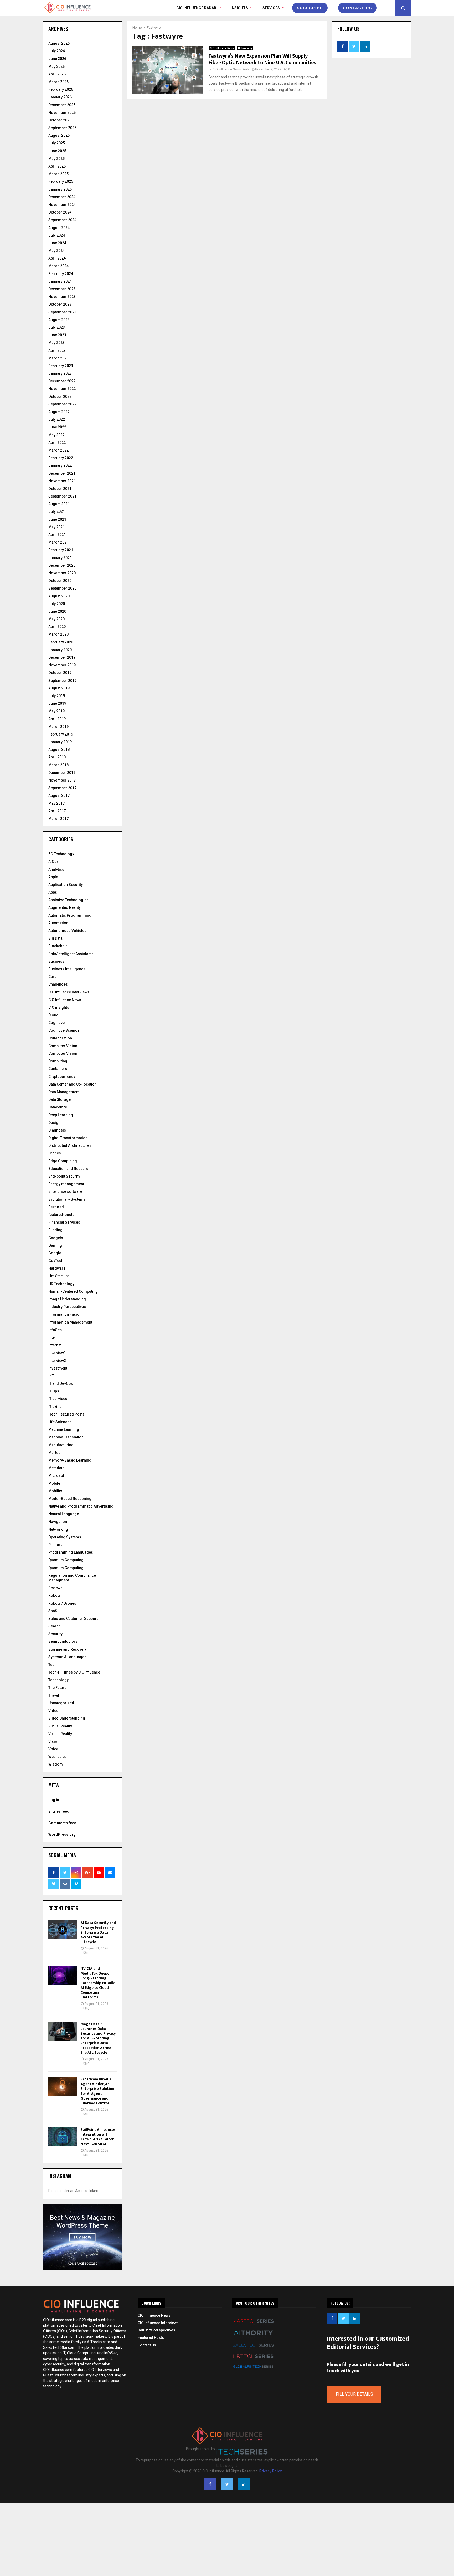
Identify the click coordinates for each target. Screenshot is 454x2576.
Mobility (55, 1491)
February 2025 (61, 181)
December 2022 (62, 381)
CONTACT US (357, 8)
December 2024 (62, 197)
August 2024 (59, 228)
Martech (55, 1453)
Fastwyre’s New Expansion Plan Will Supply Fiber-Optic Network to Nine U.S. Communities (262, 59)
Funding (55, 1230)
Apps (53, 892)
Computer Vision (63, 1046)
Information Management (70, 1322)
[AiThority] (253, 2340)
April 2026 (57, 74)
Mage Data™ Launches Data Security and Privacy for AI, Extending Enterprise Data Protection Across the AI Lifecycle (98, 2038)
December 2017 (62, 773)
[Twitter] (227, 2484)
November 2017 (62, 780)
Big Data (55, 938)
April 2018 (57, 757)
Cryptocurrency (62, 1077)
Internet (55, 1345)
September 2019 (62, 681)
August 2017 (59, 795)
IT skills (55, 1407)
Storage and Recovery (68, 1649)
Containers (58, 1069)
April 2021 (57, 535)
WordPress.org (62, 1834)
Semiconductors (63, 1641)
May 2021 (56, 527)
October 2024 (60, 212)
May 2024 (56, 251)
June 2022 (57, 427)
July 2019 (57, 696)
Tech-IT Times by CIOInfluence (74, 1672)
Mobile (54, 1483)
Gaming (55, 1245)
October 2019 (60, 673)
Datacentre (58, 1107)
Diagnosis (57, 1130)
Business (56, 961)
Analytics (56, 869)
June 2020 (57, 611)
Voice (53, 1749)
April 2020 (57, 627)
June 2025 (57, 151)
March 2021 (58, 542)
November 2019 (62, 665)
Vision (54, 1741)
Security (55, 1634)
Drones (55, 1153)
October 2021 (60, 489)
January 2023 (60, 373)
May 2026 (56, 67)
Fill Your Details (354, 2394)
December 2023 (62, 289)
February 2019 (61, 734)
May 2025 (56, 159)
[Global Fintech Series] (253, 2371)
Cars (52, 977)
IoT (51, 1376)
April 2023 (57, 351)
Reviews (55, 1588)
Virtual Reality (60, 1726)
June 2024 (57, 243)
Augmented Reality (65, 907)
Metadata (56, 1468)
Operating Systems (65, 1537)
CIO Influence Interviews (69, 992)
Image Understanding (67, 1299)
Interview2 (57, 1361)
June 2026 (57, 59)
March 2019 (58, 727)
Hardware (57, 1268)
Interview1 (57, 1353)
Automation (58, 923)
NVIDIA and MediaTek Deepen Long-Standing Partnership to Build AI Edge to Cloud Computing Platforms (98, 1983)
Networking (245, 48)
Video (53, 1711)
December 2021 (62, 473)
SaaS (53, 1611)
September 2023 (62, 312)
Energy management (66, 1184)
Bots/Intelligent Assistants (71, 954)
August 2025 (59, 135)
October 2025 (60, 120)
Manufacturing (61, 1445)
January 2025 (60, 189)
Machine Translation (66, 1437)
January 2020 (60, 650)
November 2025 (62, 113)
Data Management (64, 1092)
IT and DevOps (61, 1383)
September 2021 (62, 496)
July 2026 (57, 51)
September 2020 (62, 588)
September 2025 (62, 128)
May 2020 (56, 619)
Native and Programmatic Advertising (81, 1506)
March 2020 (58, 634)
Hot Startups (59, 1276)
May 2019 (56, 711)
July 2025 (57, 143)
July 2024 (57, 235)
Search (55, 1626)
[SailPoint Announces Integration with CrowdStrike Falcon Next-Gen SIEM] (63, 2137)
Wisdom (56, 1764)
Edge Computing (63, 1161)
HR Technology (61, 1284)
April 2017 (57, 811)
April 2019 (57, 719)
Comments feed (62, 1823)
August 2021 (59, 504)
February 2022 (61, 458)
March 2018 (58, 765)
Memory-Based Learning (70, 1460)
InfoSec (55, 1330)
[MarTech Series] (253, 2327)
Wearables (58, 1757)
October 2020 (60, 581)
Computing (58, 1061)
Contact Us (147, 2345)
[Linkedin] (244, 2484)
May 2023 (56, 343)
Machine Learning (64, 1429)
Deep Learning (61, 1115)
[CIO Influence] (227, 2438)
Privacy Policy (271, 2471)
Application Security (66, 885)
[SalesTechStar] (253, 2351)
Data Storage (60, 1099)
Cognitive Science (64, 1030)
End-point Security (64, 1176)
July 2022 (57, 419)
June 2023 (57, 335)
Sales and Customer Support (73, 1619)
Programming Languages (71, 1552)
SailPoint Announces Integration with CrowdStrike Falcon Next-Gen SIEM (98, 2137)
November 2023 (62, 297)
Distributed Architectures (70, 1145)
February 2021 (61, 550)
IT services (58, 1399)
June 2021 (57, 519)
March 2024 (58, 266)
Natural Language (64, 1514)
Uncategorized (61, 1703)
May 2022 (56, 435)
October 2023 (60, 304)
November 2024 (62, 205)
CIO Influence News (222, 48)
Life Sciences (60, 1422)
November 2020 (62, 573)
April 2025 (57, 166)
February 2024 (61, 274)
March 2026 (58, 82)
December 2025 (62, 105)
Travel (54, 1695)
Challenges (58, 984)
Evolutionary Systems (67, 1199)
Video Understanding (67, 1718)
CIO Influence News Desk (231, 69)
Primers (55, 1545)
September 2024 (62, 220)
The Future (57, 1688)
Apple (53, 877)
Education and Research (69, 1169)
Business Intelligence (67, 969)
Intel (52, 1337)
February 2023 (61, 366)
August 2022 (59, 412)
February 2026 (61, 89)
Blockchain (58, 946)
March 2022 (58, 450)
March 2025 (58, 174)
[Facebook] (210, 2484)
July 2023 (57, 327)
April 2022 (57, 443)
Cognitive (56, 1023)
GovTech (56, 1261)
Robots (55, 1595)
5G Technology (61, 854)
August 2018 (59, 749)
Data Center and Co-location (73, 1084)
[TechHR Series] (253, 2362)
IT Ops (54, 1391)
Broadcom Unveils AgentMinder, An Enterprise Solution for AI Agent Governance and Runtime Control (97, 2091)
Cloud (53, 1015)
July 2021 (57, 511)
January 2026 (60, 97)
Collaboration (60, 1038)
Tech (52, 1665)
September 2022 (62, 404)
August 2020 (59, 596)
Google (55, 1253)
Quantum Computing (66, 1560)
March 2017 (58, 819)
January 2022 (60, 465)
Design (54, 1123)
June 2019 (57, 703)
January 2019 (60, 742)
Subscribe (310, 8)
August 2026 (59, 43)
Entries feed (59, 1811)
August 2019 (59, 688)
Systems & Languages (67, 1657)
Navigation (58, 1522)
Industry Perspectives (67, 1307)
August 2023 (59, 320)
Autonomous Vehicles (67, 931)
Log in (54, 1800)
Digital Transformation (68, 1138)
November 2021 (62, 481)
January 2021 (60, 558)
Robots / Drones (62, 1603)
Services (271, 8)
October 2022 (60, 397)
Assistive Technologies (68, 900)
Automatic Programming (70, 915)
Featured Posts (151, 2337)
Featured (56, 1207)
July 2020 (57, 604)
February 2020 (61, 642)
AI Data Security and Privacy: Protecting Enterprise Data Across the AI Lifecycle (98, 1932)
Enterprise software (65, 1191)
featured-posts (61, 1215)
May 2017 (56, 803)
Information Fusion (65, 1314)
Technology (58, 1680)
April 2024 (57, 258)
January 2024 (60, 281)
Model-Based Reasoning (70, 1499)
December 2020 (62, 565)
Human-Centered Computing (73, 1291)
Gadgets (56, 1238)
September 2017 (62, 788)
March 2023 (58, 358)
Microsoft (57, 1475)
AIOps (53, 861)
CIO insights (59, 1007)
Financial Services (64, 1222)
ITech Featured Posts (66, 1414)
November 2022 (62, 389)
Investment (58, 1368)
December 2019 (62, 657)
